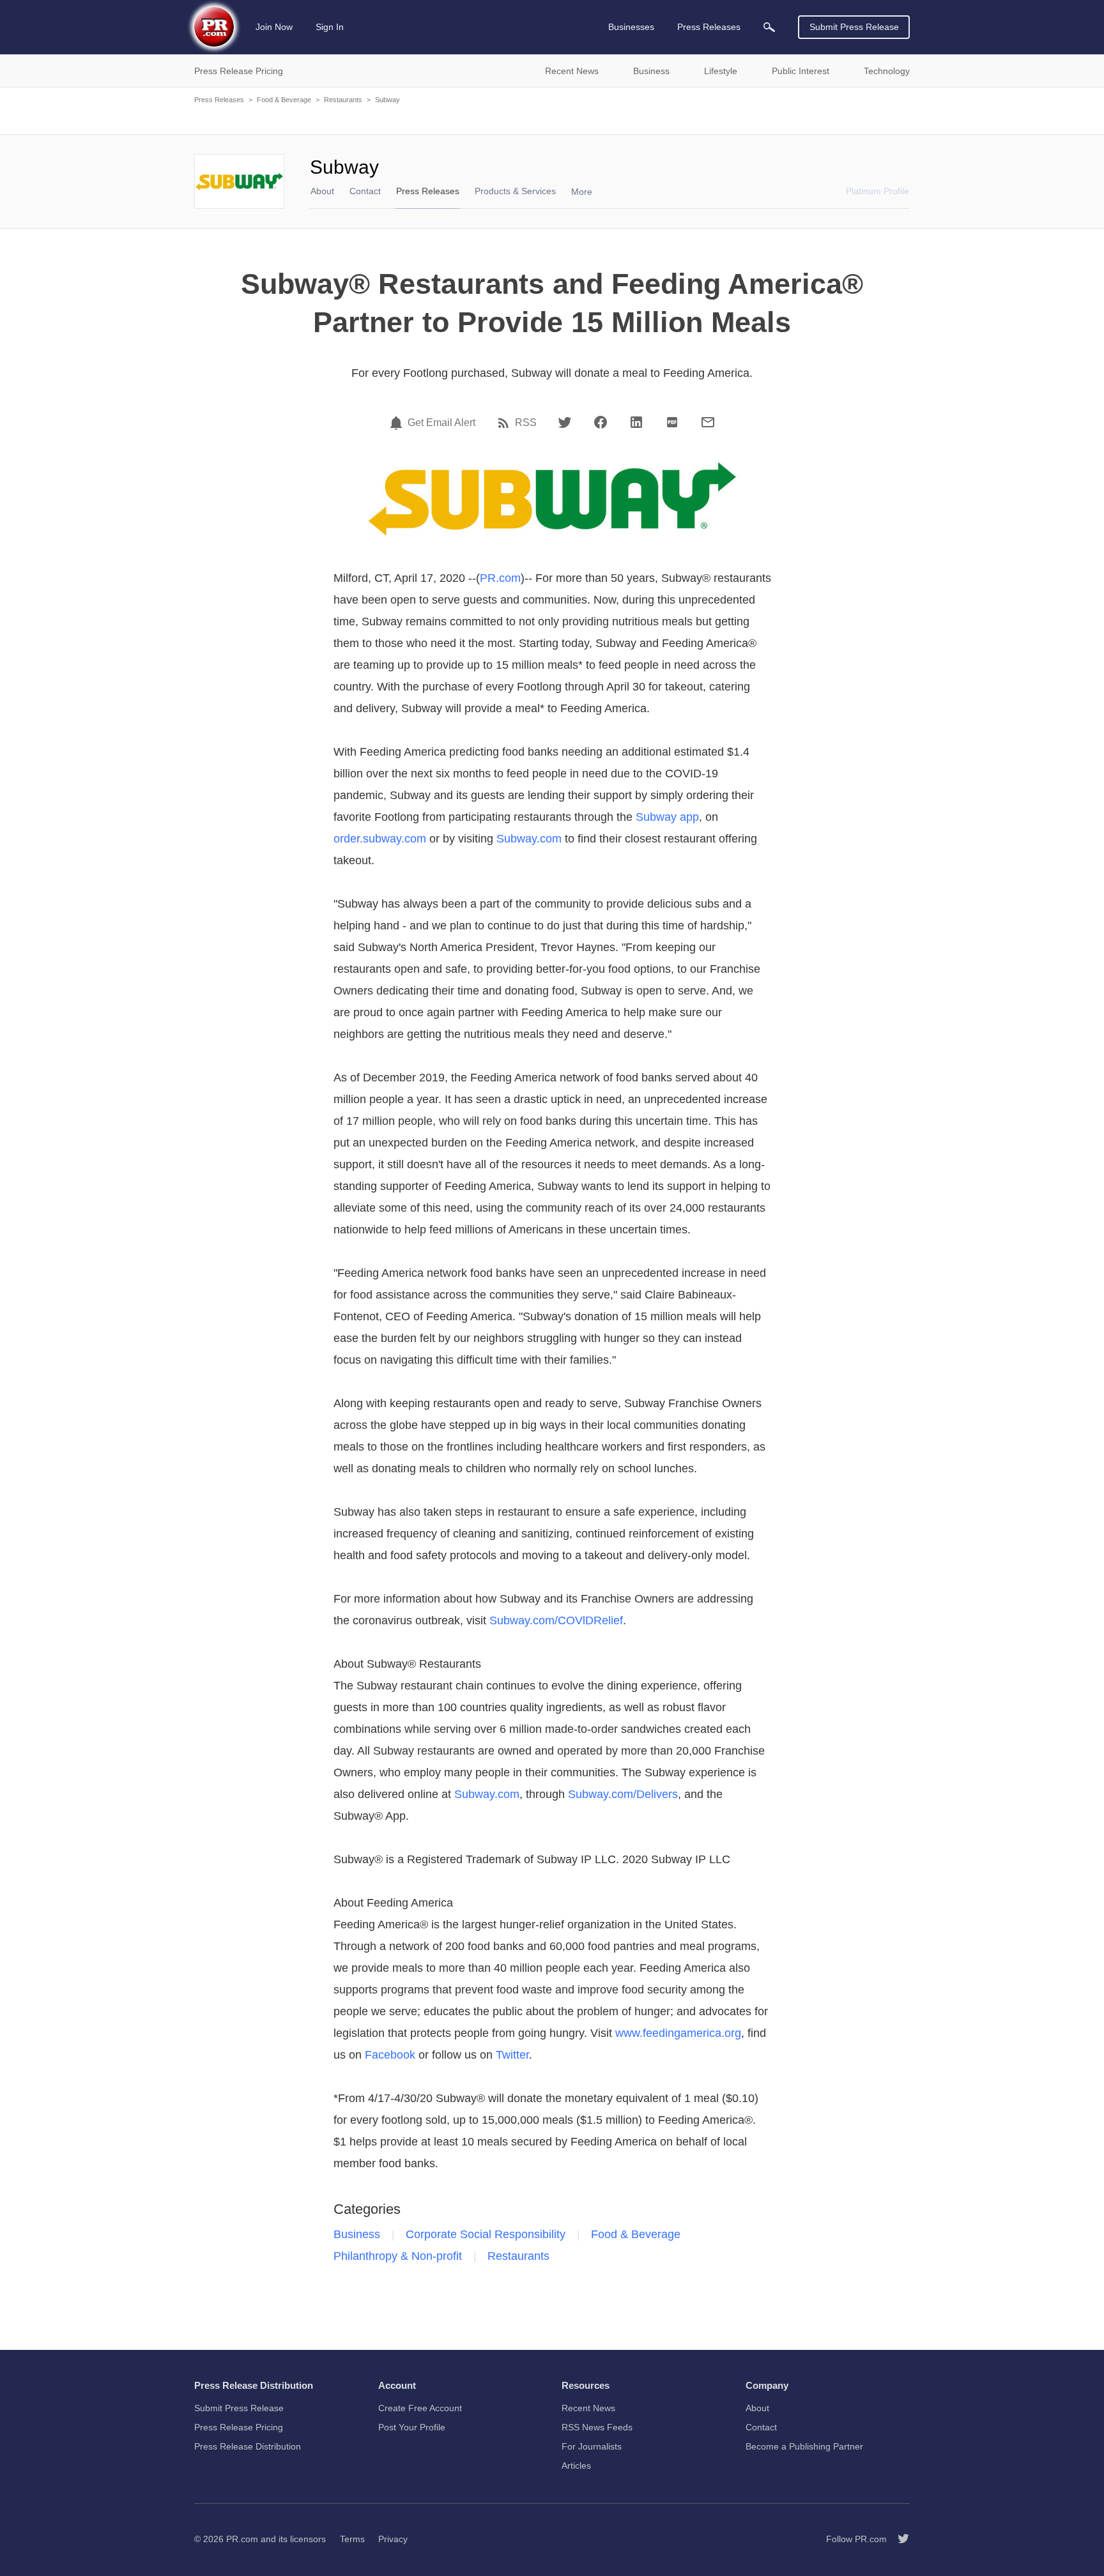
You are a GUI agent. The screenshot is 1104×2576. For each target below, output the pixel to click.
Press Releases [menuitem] (709, 27)
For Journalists (592, 2446)
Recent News (588, 2408)
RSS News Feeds (597, 2427)
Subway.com (529, 839)
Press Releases (219, 100)
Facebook (390, 2055)
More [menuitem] (582, 192)
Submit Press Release (854, 27)
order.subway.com (380, 839)
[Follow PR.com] (898, 2539)
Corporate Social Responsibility (486, 2234)
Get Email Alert (441, 423)
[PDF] (672, 422)
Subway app (667, 817)
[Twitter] (565, 422)
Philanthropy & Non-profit (398, 2256)
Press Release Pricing (239, 2427)
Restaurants (343, 100)
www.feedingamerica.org (678, 2033)
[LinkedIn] (636, 422)
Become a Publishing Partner (804, 2446)
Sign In (330, 27)
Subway (387, 100)
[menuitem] (769, 27)
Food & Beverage (284, 100)
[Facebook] (601, 422)
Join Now (274, 27)
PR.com (500, 578)
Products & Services (515, 191)
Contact (365, 191)
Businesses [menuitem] (631, 27)
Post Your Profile (412, 2427)
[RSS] (505, 423)
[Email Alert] (398, 423)
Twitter (512, 2055)
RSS (526, 423)
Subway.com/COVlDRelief (556, 1620)
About (322, 191)
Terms (352, 2539)
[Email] (708, 422)
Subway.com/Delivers (623, 1794)
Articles (576, 2465)
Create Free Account (420, 2408)
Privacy (393, 2539)
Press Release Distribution (248, 2446)
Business (357, 2234)
